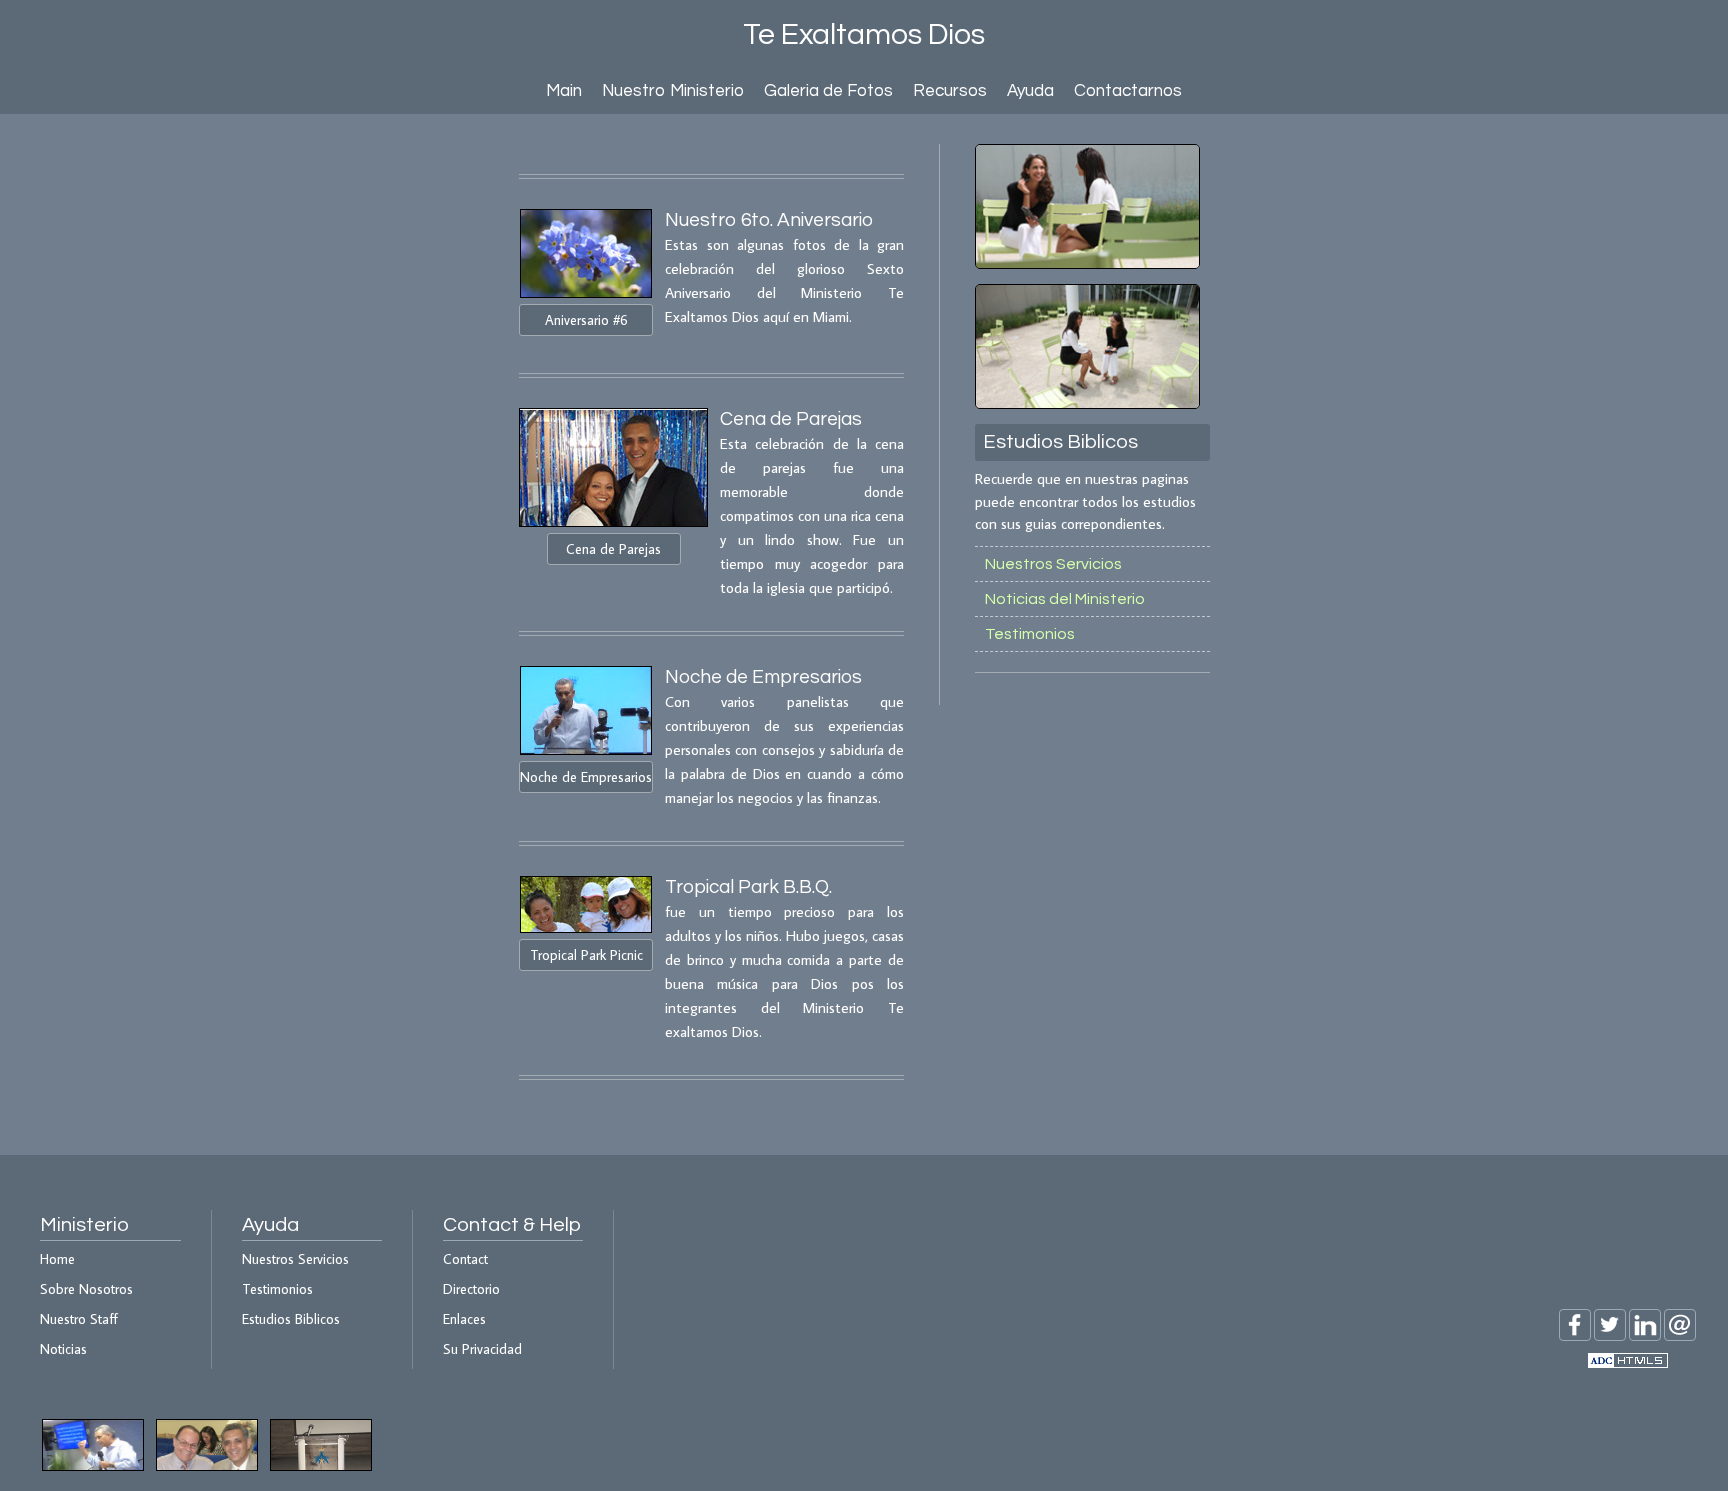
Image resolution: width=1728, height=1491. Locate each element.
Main (564, 91)
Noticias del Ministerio (1065, 599)
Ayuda (1030, 91)
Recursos (950, 91)
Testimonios (1030, 634)
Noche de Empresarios (586, 777)
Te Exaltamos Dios (864, 34)
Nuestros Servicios (1053, 564)
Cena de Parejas (613, 549)
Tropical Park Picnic (586, 955)
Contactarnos (1128, 91)
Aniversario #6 (586, 320)
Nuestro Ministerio (673, 91)
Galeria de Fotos (828, 91)
